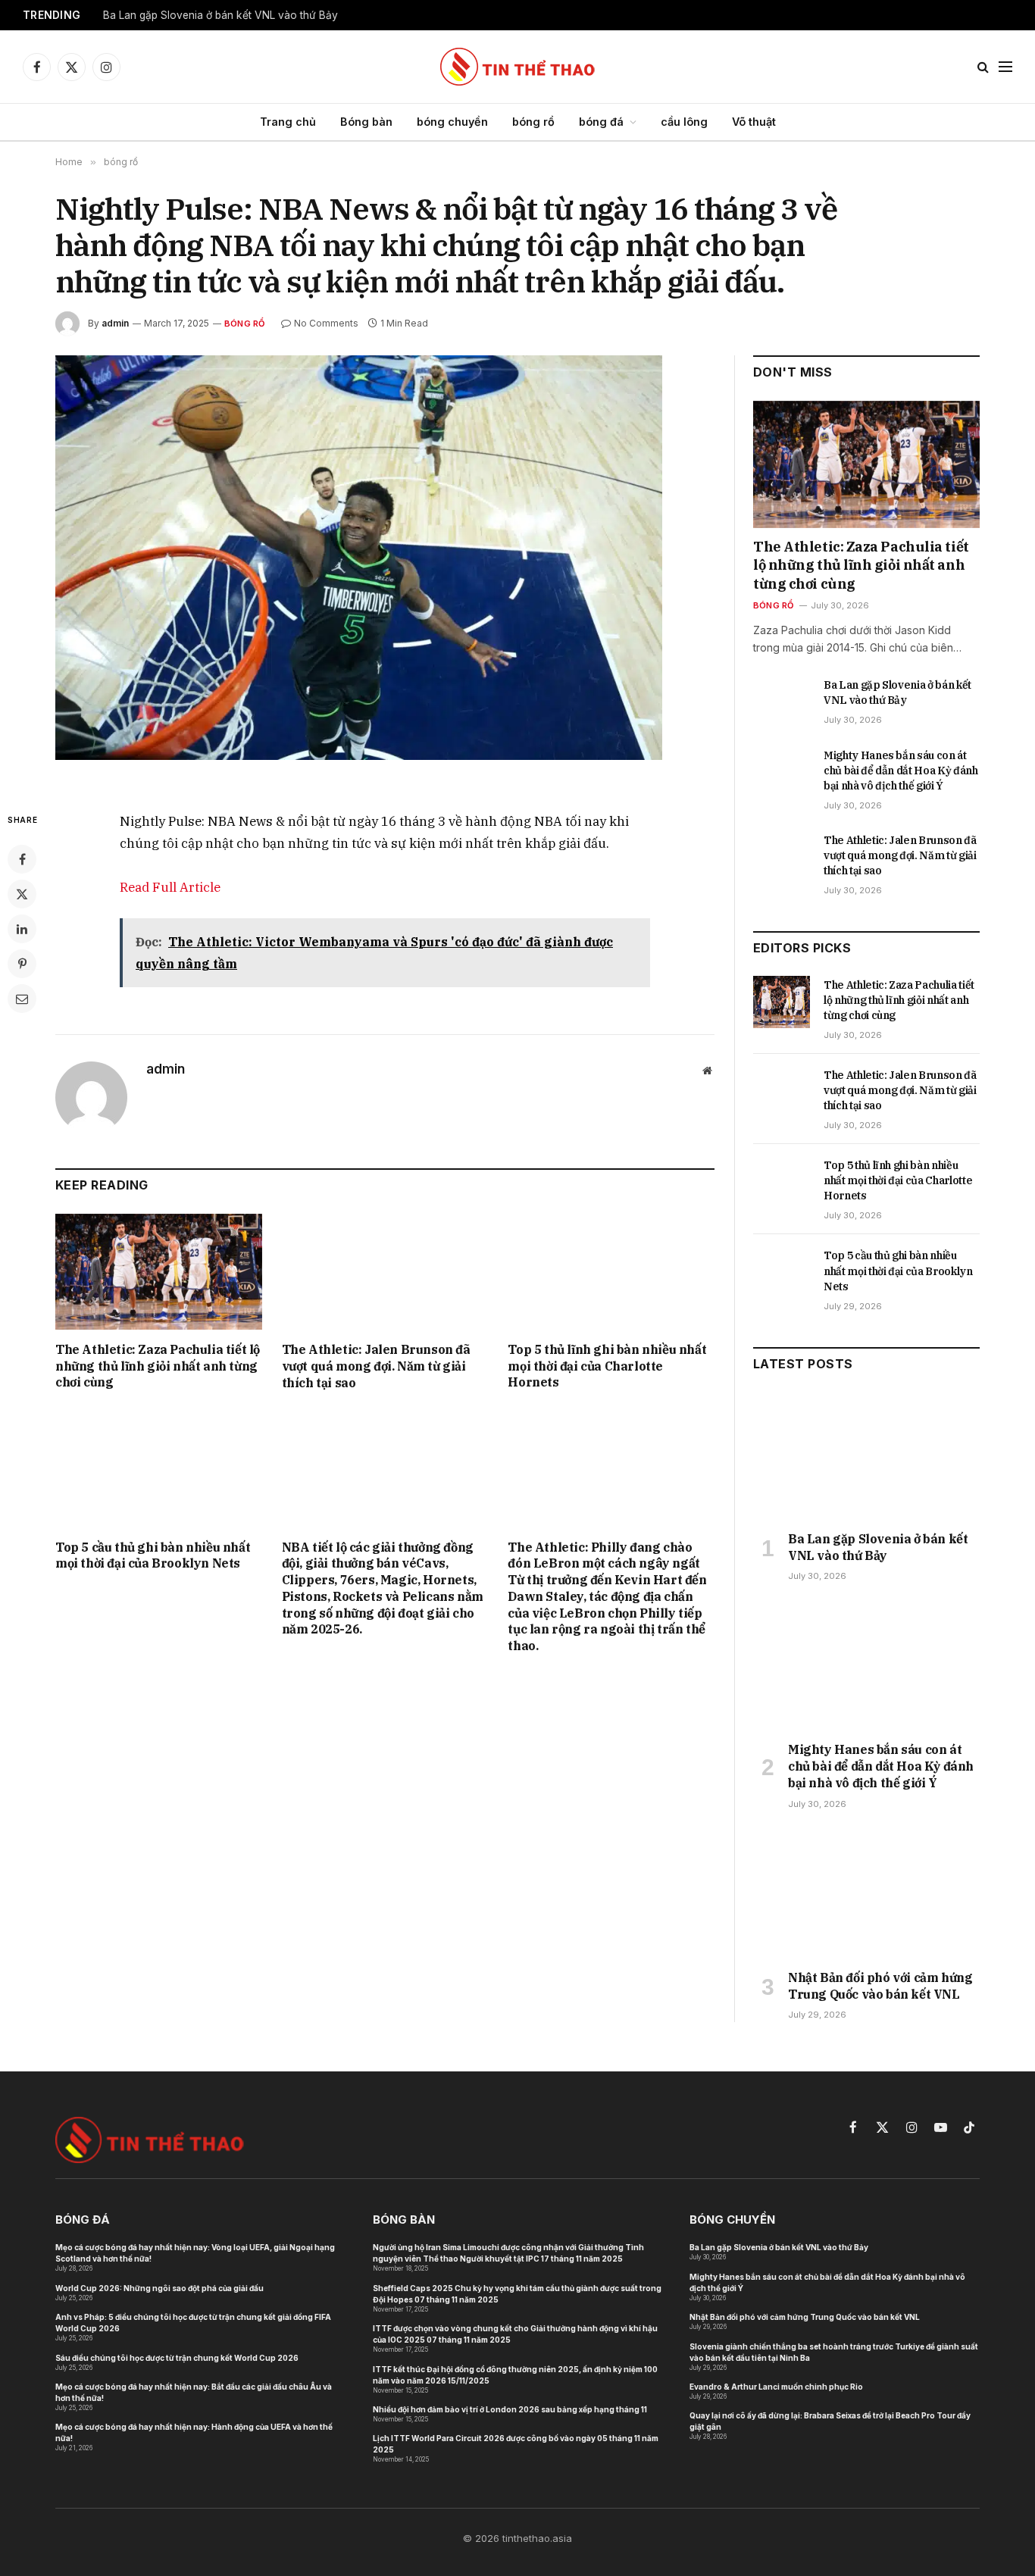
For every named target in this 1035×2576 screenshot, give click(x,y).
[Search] (983, 67)
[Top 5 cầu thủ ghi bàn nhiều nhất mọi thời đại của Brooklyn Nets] (159, 1469)
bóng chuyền (452, 122)
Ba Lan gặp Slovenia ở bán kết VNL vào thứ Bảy (220, 15)
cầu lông (684, 122)
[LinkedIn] (22, 929)
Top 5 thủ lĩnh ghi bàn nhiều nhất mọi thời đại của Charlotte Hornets (607, 1366)
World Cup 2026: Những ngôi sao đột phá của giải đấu (159, 2288)
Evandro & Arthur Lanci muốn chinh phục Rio (776, 2387)
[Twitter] (22, 894)
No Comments (326, 323)
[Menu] (1005, 67)
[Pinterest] (22, 964)
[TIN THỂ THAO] (518, 67)
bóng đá (601, 122)
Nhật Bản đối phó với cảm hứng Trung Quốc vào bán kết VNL (880, 1986)
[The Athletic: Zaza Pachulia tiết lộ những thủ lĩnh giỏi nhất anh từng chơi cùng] (159, 1272)
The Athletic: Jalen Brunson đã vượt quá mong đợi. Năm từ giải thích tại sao (376, 1366)
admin (115, 323)
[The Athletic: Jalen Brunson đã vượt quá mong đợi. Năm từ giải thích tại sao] (385, 1272)
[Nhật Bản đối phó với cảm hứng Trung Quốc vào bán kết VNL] (866, 1894)
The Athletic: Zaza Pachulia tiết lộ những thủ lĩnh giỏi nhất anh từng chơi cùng (158, 1366)
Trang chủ (288, 122)
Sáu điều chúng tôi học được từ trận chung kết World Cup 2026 (177, 2358)
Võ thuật (754, 122)
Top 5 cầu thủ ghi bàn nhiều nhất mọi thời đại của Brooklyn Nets (153, 1555)
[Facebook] (22, 859)
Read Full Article (170, 887)
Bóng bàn (366, 122)
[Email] (22, 999)
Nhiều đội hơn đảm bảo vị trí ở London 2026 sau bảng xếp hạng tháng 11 (510, 2409)
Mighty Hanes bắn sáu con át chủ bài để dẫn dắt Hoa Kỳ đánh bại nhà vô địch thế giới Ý (901, 771)
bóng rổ (533, 122)
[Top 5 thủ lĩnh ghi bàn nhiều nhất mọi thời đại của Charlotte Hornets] (611, 1272)
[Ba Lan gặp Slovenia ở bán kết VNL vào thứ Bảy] (782, 702)
